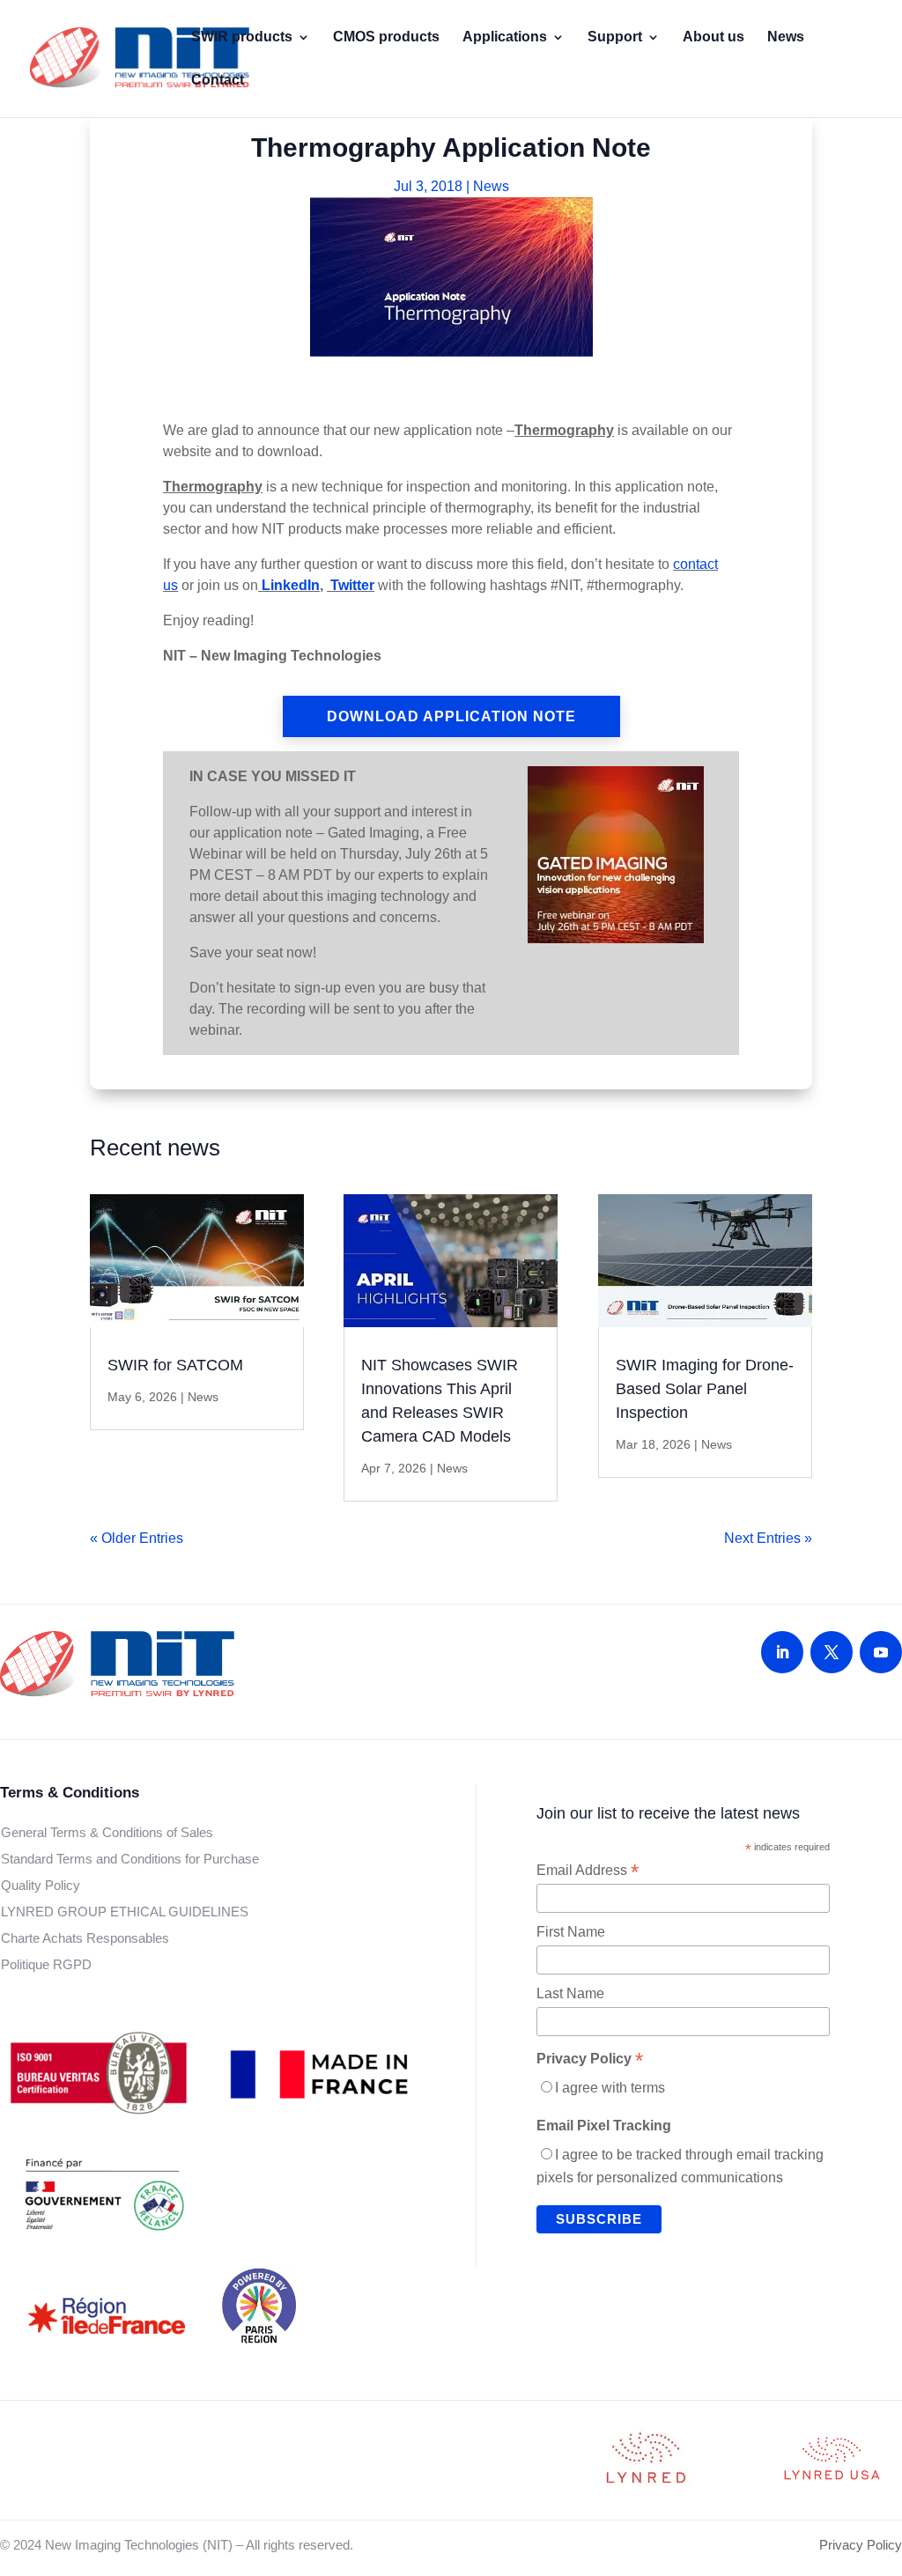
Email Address (588, 1871)
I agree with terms (610, 2088)
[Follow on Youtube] (881, 1652)
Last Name (570, 1993)
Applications (505, 37)
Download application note (451, 716)
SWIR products (242, 37)
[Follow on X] (832, 1652)
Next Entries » (768, 1538)
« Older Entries (137, 1538)
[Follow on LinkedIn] (782, 1652)
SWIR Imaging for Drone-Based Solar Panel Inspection (705, 1389)
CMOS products (386, 37)
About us (713, 37)
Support (615, 37)
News (786, 37)
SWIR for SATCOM (175, 1365)
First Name (571, 1932)
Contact (218, 81)
